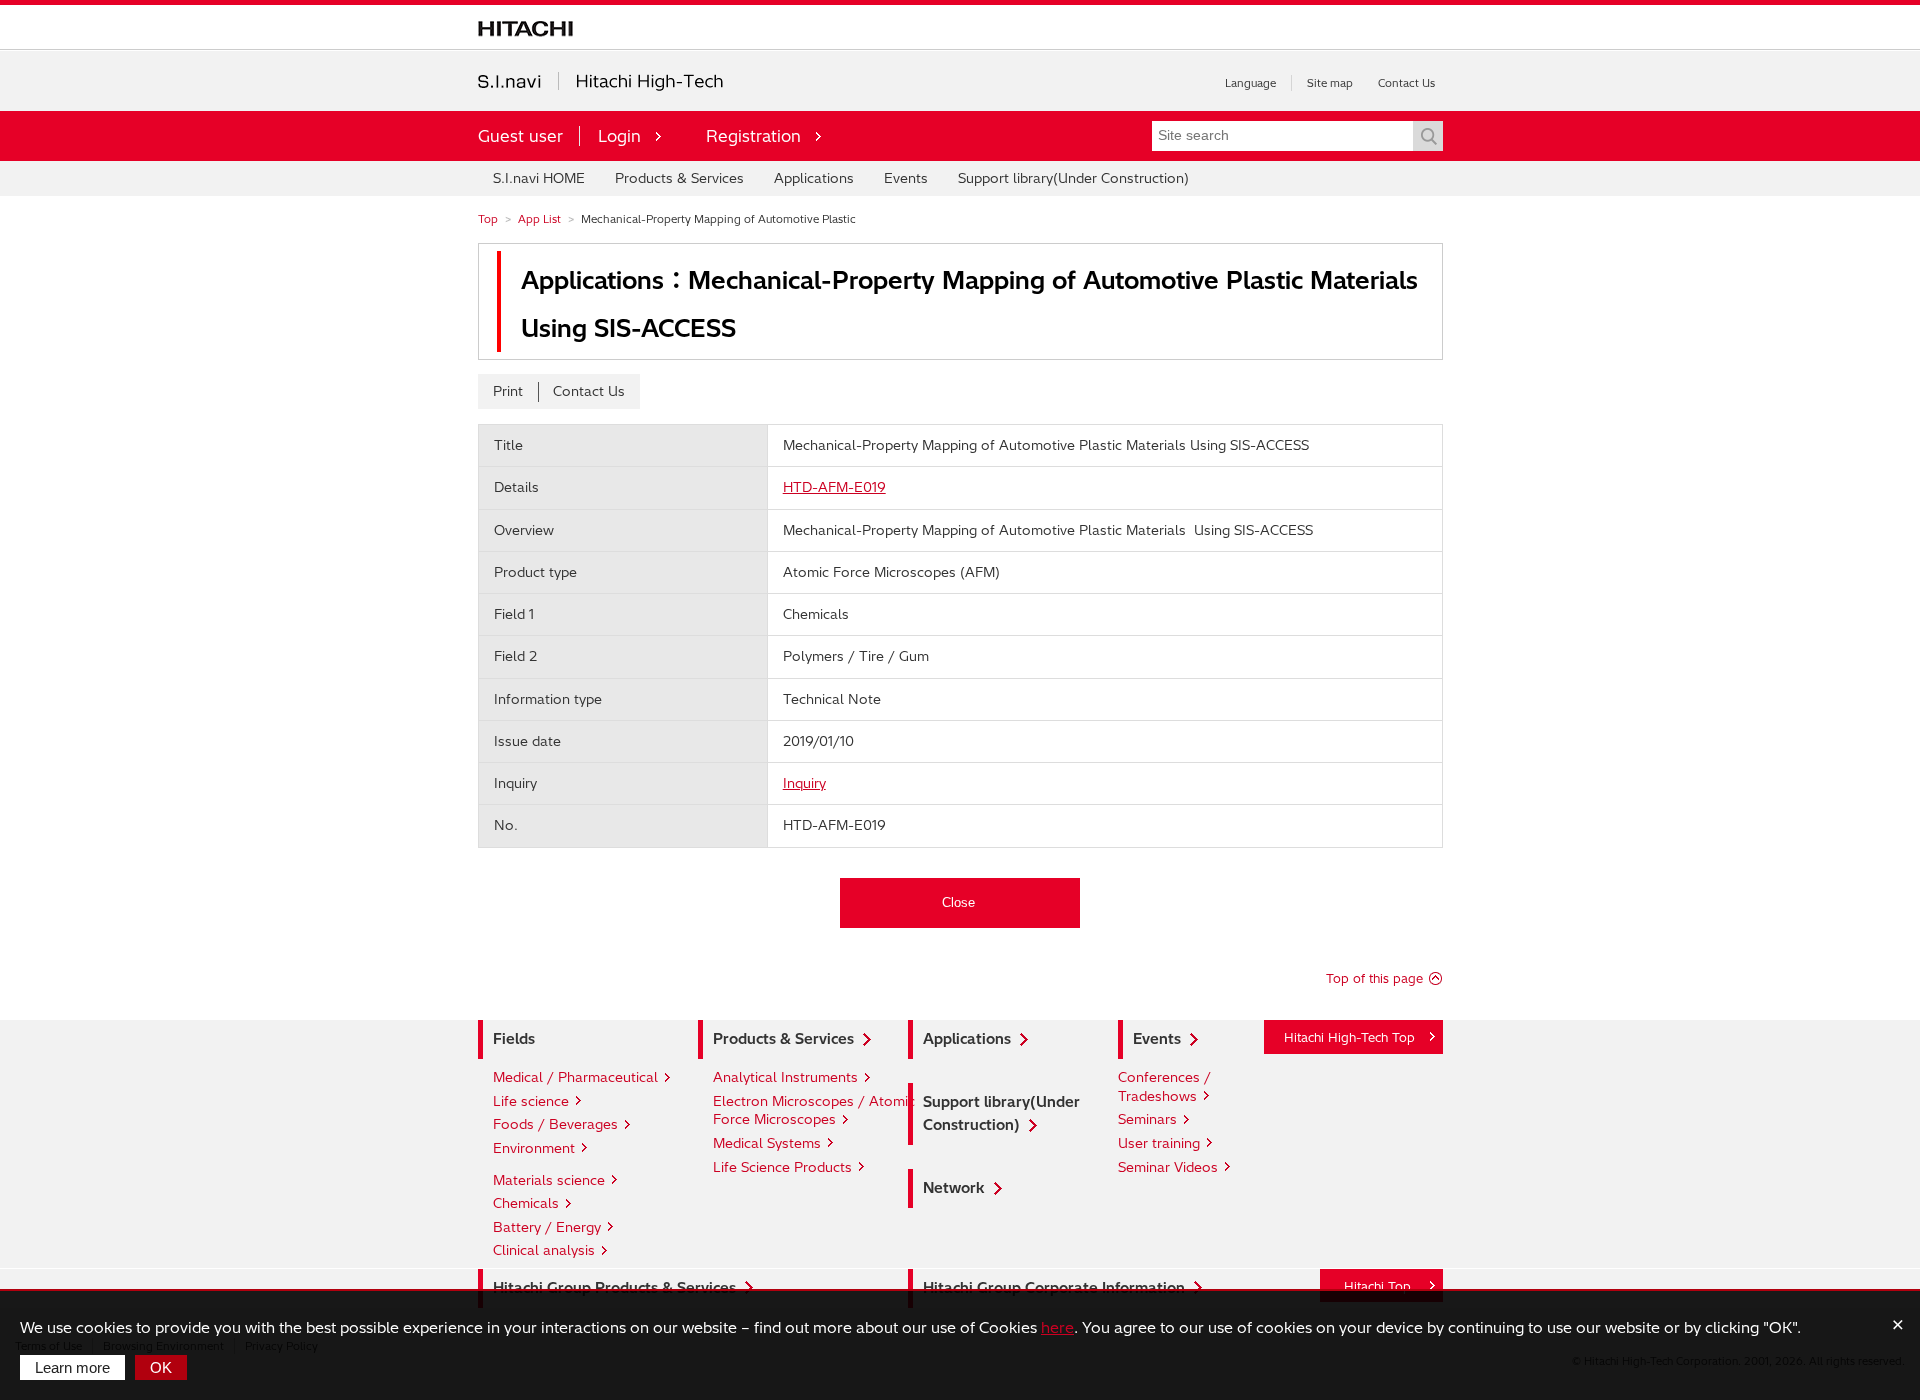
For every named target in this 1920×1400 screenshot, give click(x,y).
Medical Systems (767, 1143)
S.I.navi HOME (539, 178)
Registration (753, 136)
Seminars (1147, 1119)
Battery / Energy (547, 1227)
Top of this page (1374, 978)
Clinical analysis (544, 1250)
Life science (531, 1101)
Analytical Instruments (785, 1077)
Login (619, 136)
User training (1159, 1143)
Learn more (72, 1367)
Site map (1330, 83)
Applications (814, 178)
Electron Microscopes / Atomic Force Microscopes (814, 1110)
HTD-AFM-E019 (834, 487)
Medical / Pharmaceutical (575, 1077)
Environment (534, 1148)
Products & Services (679, 178)
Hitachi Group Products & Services (614, 1288)
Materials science (549, 1180)
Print (508, 391)
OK (161, 1367)
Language (1250, 83)
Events (906, 178)
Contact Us (1406, 83)
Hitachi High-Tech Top (1349, 1037)
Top (488, 219)
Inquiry (804, 783)
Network (954, 1188)
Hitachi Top (1377, 1286)
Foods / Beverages (555, 1124)
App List (539, 219)
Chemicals (526, 1203)
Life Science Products (782, 1167)
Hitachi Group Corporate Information (1054, 1288)
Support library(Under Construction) (1073, 178)
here (1057, 1327)
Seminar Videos (1168, 1167)
